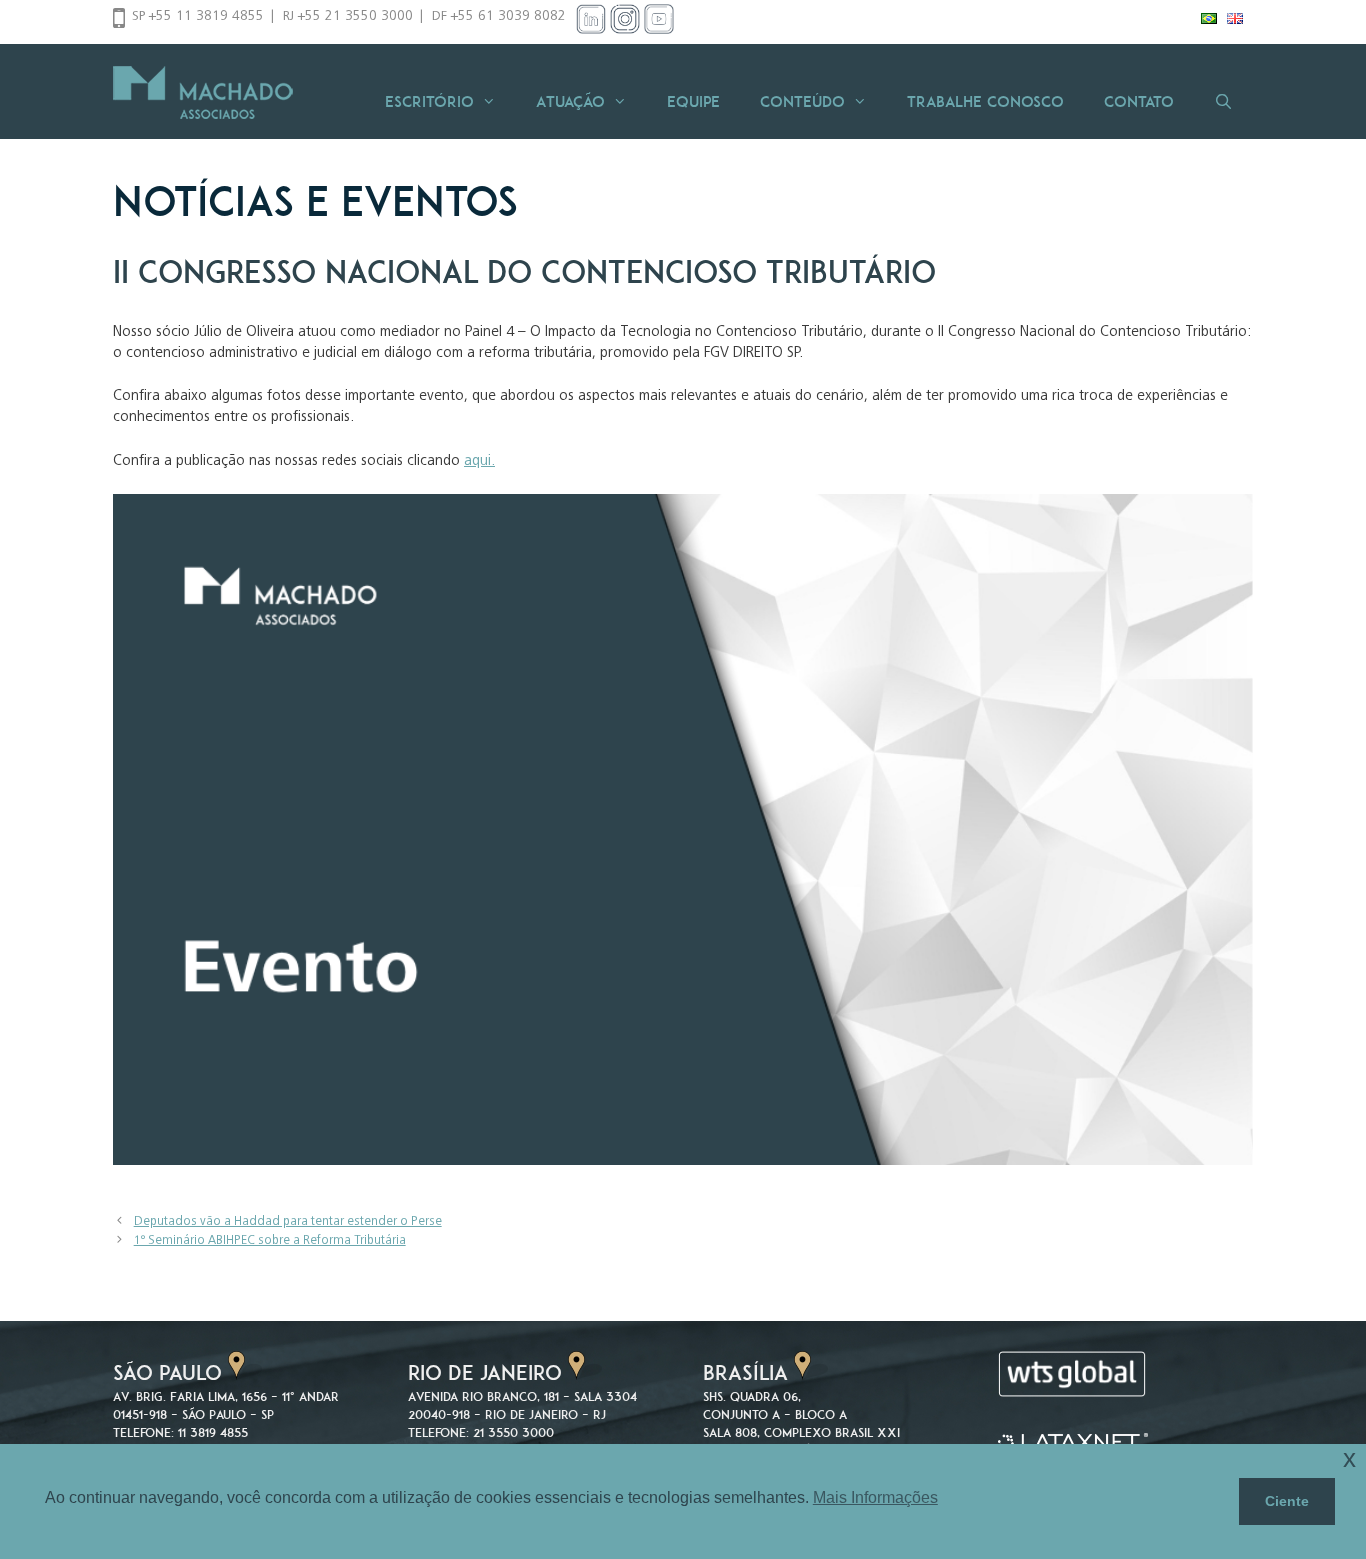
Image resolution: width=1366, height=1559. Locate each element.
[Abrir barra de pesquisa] (1223, 101)
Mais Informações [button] (875, 1497)
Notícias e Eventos (315, 201)
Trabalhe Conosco (985, 101)
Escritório (429, 101)
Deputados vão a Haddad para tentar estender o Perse (288, 1222)
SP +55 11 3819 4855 (198, 17)
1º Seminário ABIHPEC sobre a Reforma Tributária (270, 1241)
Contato (1139, 101)
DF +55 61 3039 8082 (499, 17)
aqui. (479, 461)
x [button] (1349, 1458)
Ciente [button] (1287, 1501)
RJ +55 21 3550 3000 (348, 17)
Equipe (693, 101)
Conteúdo (802, 101)
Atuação (570, 101)
